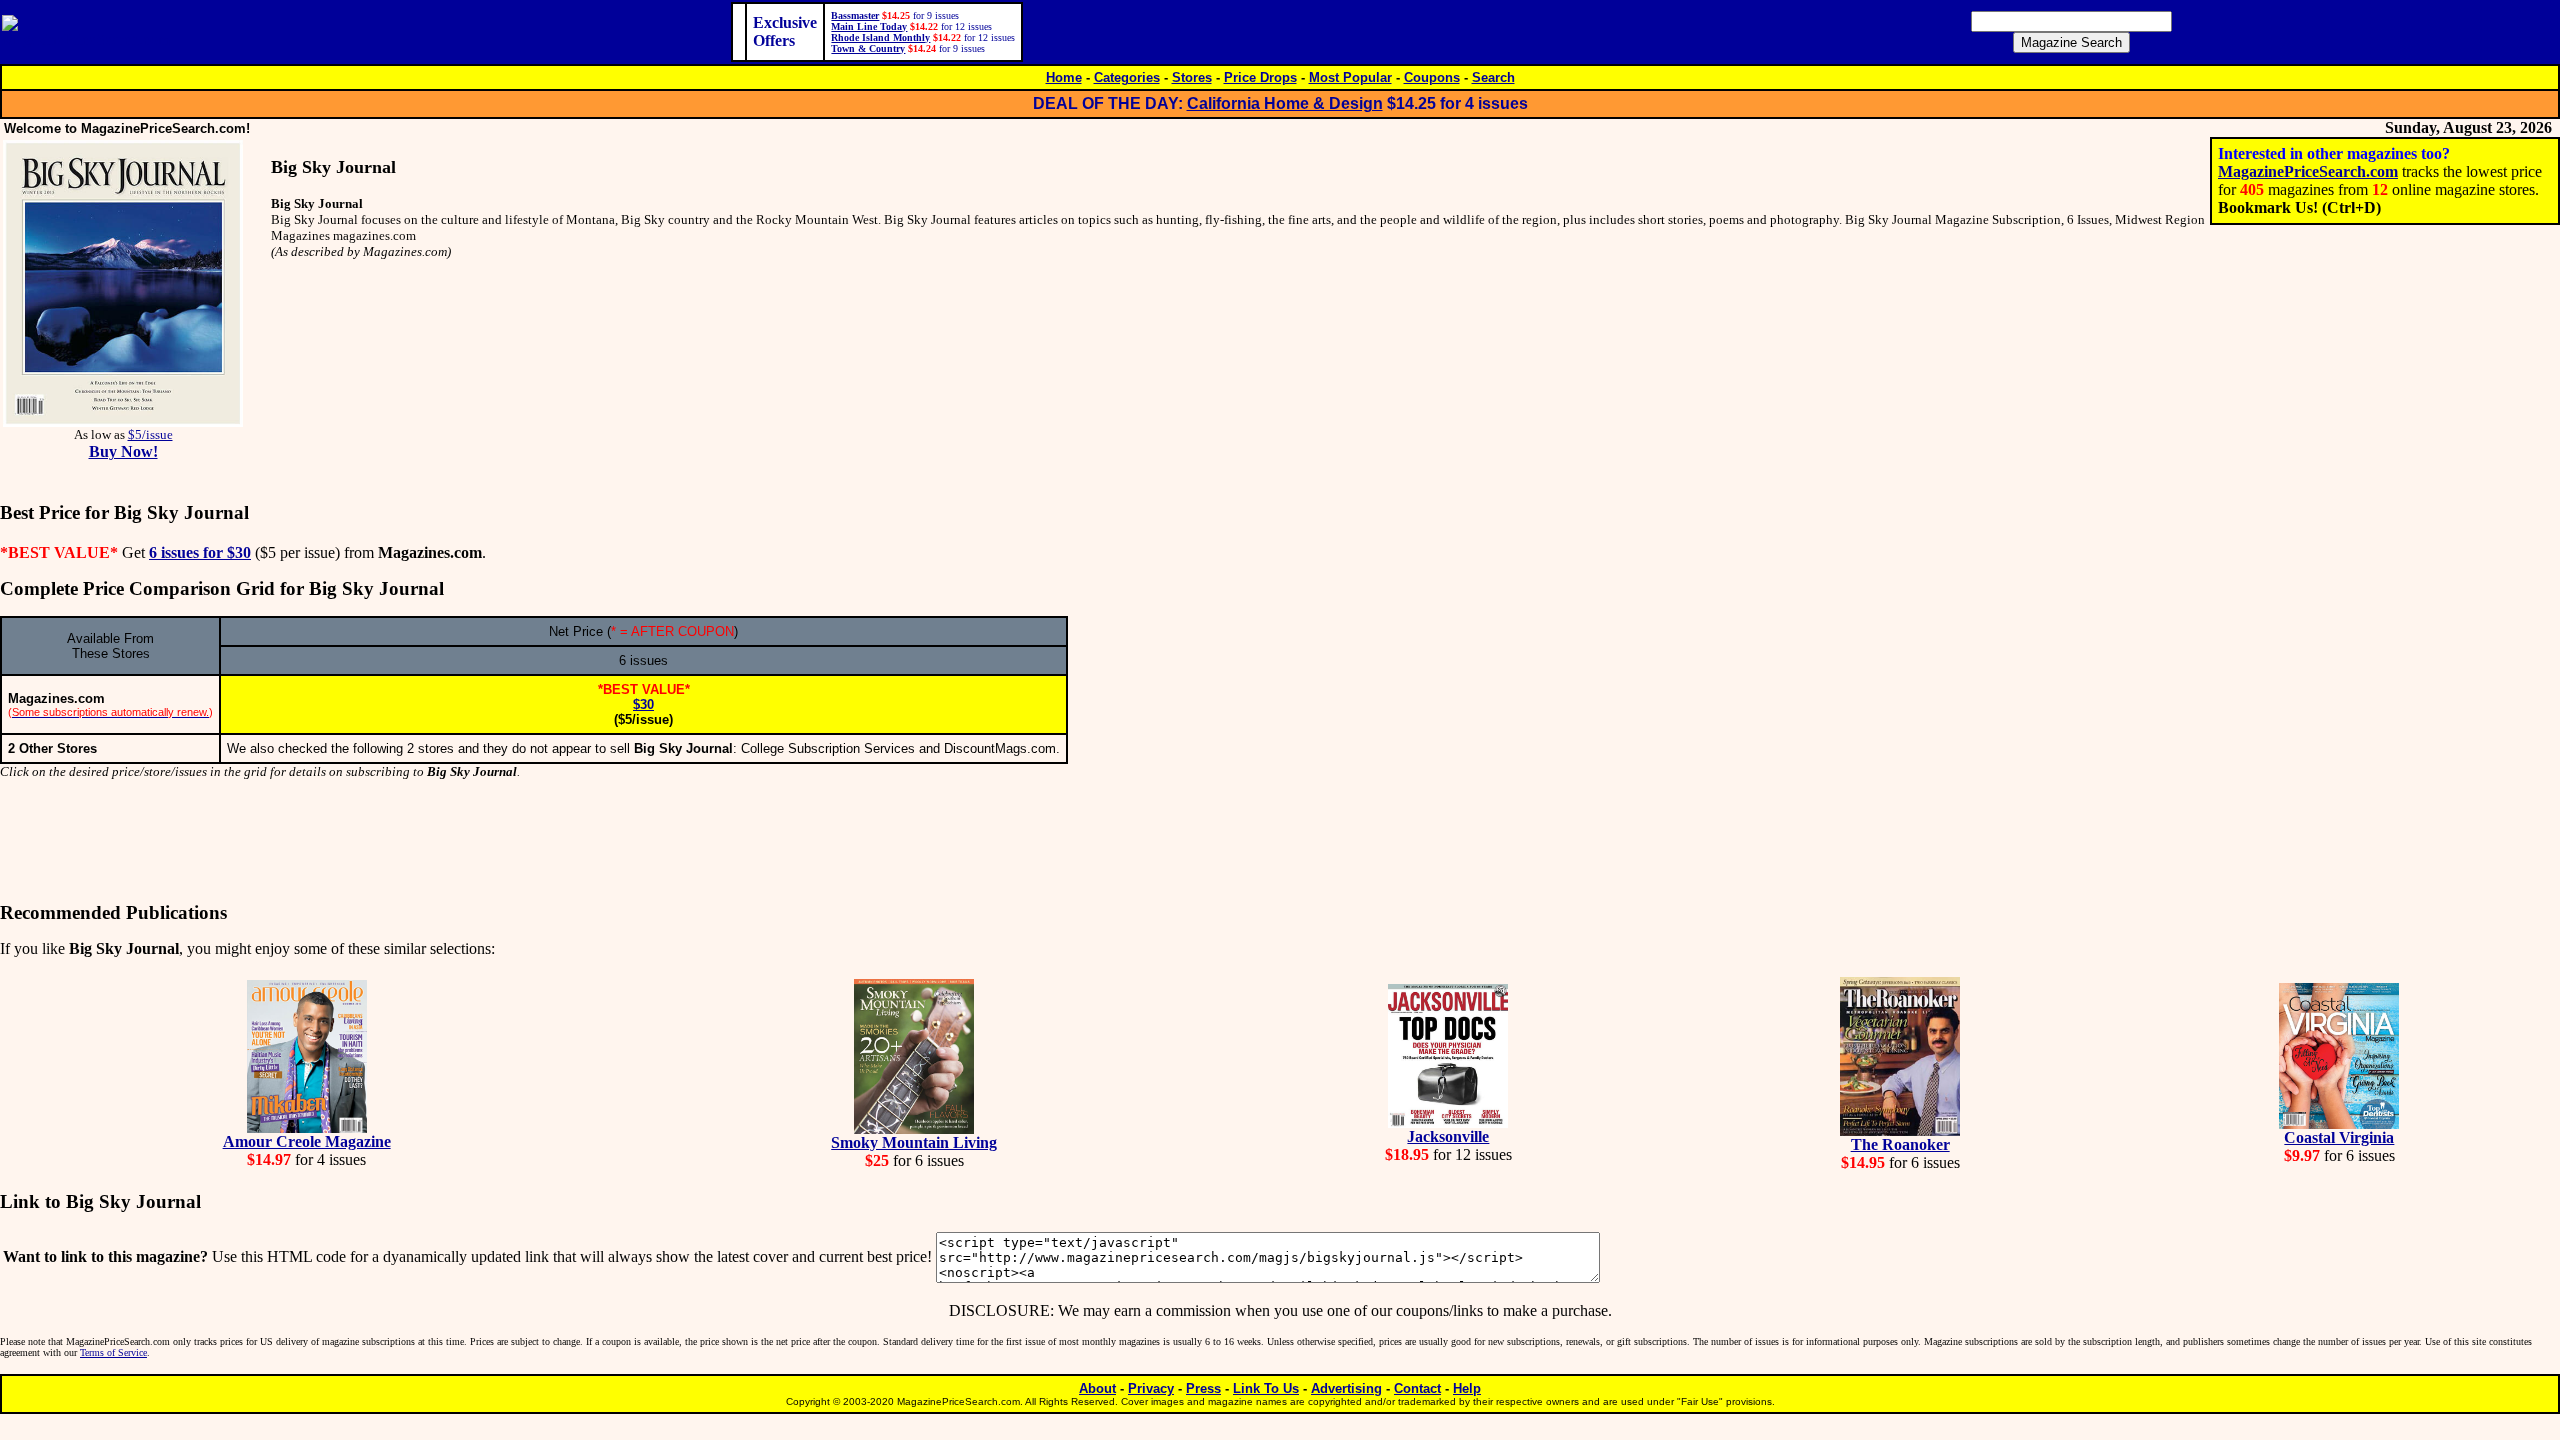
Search (1493, 77)
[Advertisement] (1280, 841)
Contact (1417, 1388)
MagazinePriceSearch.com (2308, 171)
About (1097, 1388)
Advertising (1346, 1388)
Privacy (1151, 1388)
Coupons (1432, 77)
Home (1064, 77)
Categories (1127, 77)
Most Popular (1350, 77)
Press (1203, 1388)
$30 (643, 704)
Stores (1192, 77)
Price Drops (1260, 77)
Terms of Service (113, 1352)
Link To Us (1266, 1388)
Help (1467, 1388)
